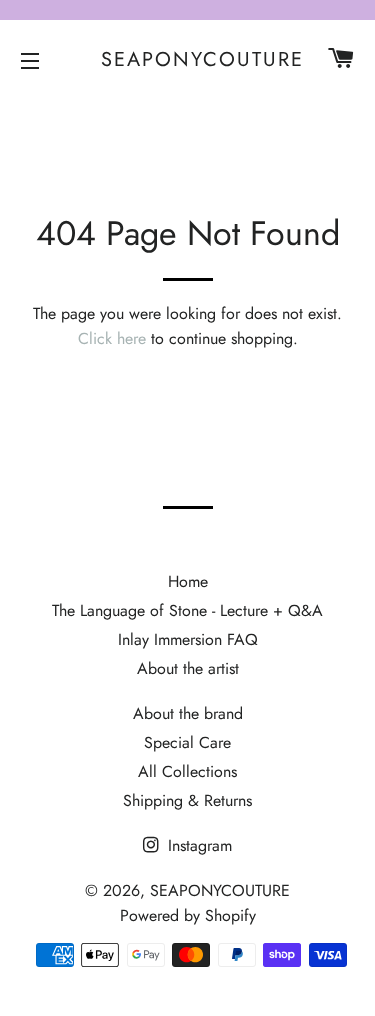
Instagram (197, 845)
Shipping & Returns (187, 800)
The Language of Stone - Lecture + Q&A (187, 610)
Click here (112, 338)
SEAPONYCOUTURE (187, 60)
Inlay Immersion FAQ (188, 639)
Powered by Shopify (188, 915)
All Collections (187, 771)
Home (188, 581)
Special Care (187, 742)
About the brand (188, 713)
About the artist (188, 668)
